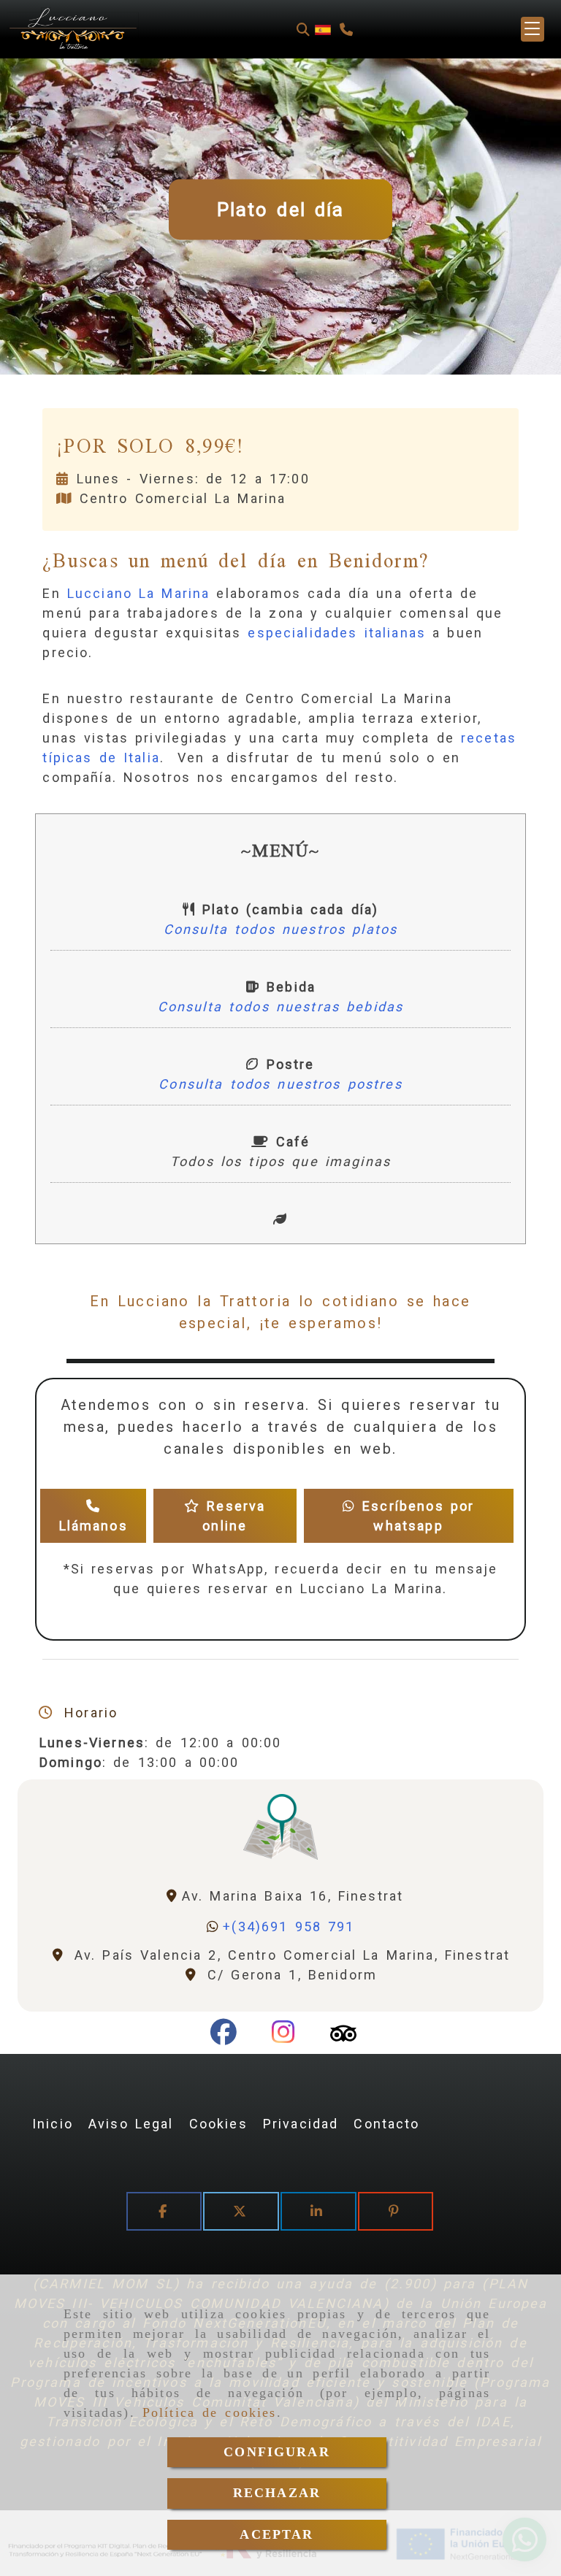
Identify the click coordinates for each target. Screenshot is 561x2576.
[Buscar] (303, 30)
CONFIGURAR (277, 2452)
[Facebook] (224, 2037)
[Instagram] (283, 2037)
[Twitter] (241, 2211)
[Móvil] (346, 30)
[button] (533, 29)
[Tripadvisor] (343, 2037)
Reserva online (233, 1516)
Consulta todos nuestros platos (280, 929)
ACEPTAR (276, 2534)
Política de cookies (210, 2412)
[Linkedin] (318, 2211)
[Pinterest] (396, 2211)
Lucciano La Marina (139, 593)
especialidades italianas (337, 633)
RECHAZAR (277, 2493)
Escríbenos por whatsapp (415, 1516)
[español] (323, 29)
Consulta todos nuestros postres (280, 1084)
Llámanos (93, 1526)
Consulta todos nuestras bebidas (281, 1007)
